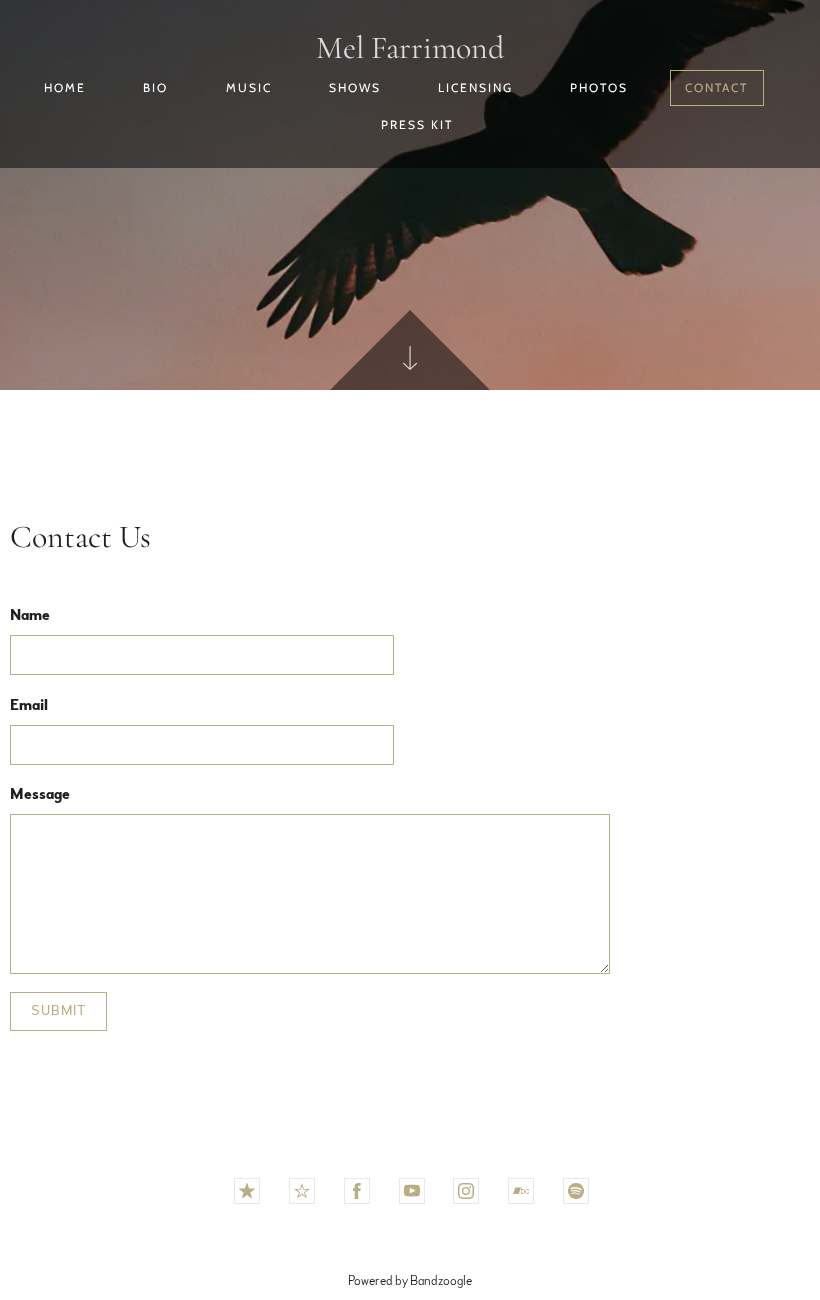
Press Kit (417, 124)
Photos (599, 87)
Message (40, 794)
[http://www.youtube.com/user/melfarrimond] (412, 1191)
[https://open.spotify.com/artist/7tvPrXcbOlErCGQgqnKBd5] (576, 1191)
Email (29, 705)
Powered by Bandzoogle (410, 1281)
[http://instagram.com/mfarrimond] (466, 1191)
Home (65, 87)
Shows (355, 87)
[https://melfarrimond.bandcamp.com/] (521, 1191)
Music (249, 87)
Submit (58, 1011)
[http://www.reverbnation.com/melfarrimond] (302, 1191)
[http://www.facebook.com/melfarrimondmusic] (357, 1191)
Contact (716, 87)
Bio (155, 87)
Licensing (475, 87)
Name (30, 615)
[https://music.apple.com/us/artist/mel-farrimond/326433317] (247, 1191)
